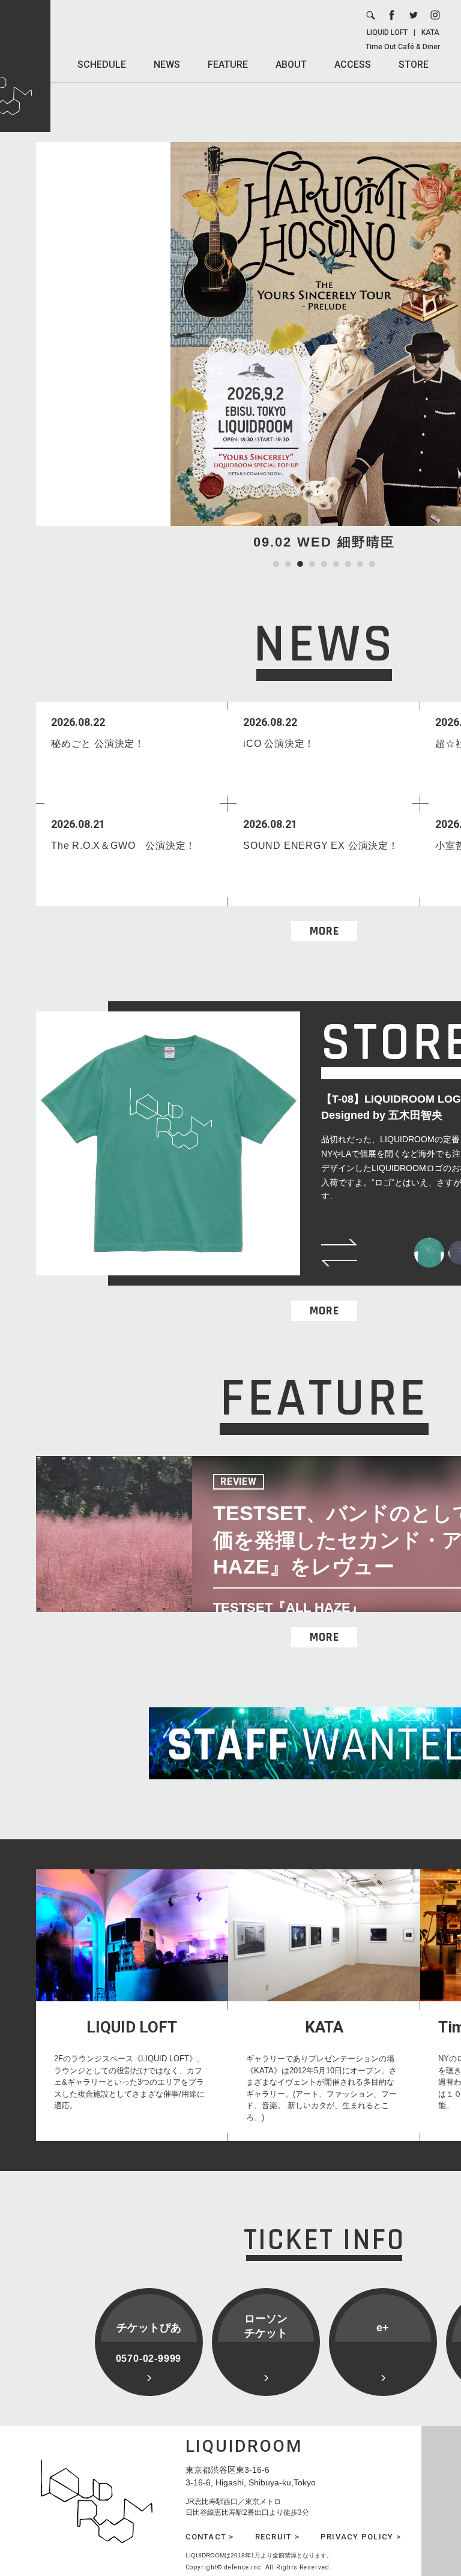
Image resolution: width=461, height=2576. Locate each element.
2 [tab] (288, 564)
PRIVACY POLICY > (361, 2537)
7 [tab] (348, 564)
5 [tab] (324, 564)
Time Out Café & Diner (403, 47)
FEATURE (228, 64)
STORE (414, 64)
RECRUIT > (277, 2537)
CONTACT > (210, 2537)
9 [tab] (372, 564)
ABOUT (291, 64)
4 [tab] (312, 564)
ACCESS (353, 64)
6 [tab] (336, 564)
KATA (430, 32)
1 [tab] (276, 564)
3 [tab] (300, 564)
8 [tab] (360, 564)
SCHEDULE (102, 64)
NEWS (167, 64)
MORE (324, 931)
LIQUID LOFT (387, 32)
